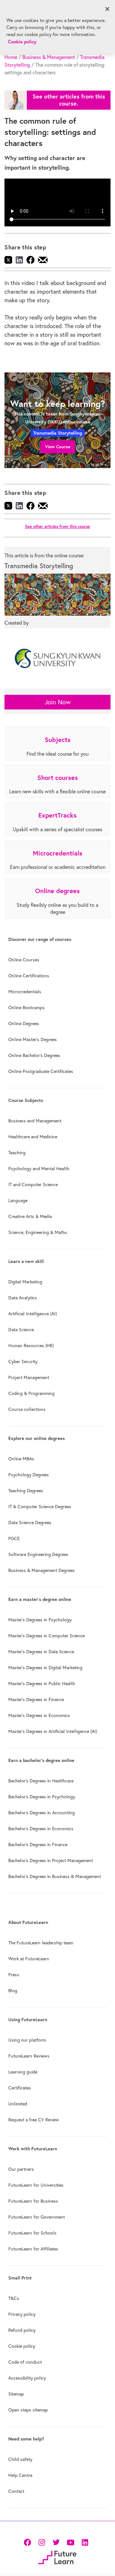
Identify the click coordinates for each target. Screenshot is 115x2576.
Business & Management (49, 57)
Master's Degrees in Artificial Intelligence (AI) (53, 1731)
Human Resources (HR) (31, 1346)
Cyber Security (23, 1361)
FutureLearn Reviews (29, 2056)
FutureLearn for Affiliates (33, 2249)
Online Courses (24, 960)
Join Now (58, 702)
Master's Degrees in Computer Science (46, 1636)
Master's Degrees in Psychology (40, 1620)
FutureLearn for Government (37, 2217)
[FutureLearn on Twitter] (56, 2542)
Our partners (21, 2169)
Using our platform (27, 2040)
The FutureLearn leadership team (41, 1943)
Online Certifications (29, 976)
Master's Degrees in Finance (36, 1699)
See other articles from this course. (69, 100)
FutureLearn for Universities (36, 2185)
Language (18, 1200)
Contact (16, 2491)
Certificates (20, 2088)
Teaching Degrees (26, 1491)
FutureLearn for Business (33, 2201)
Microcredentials (25, 992)
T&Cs (14, 2298)
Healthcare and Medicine (33, 1137)
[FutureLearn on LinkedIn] (85, 2542)
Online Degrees (24, 1024)
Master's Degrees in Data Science (41, 1652)
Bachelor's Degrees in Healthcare (41, 1781)
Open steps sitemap (28, 2410)
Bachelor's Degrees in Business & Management (55, 1876)
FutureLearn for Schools (32, 2233)
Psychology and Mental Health (39, 1169)
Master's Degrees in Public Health (42, 1684)
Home (11, 57)
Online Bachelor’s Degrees (34, 1055)
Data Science (21, 1330)
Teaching (17, 1153)
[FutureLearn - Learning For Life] (57, 2557)
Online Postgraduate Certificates (41, 1071)
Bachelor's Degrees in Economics (41, 1829)
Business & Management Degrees (42, 1570)
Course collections (27, 1409)
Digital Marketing (25, 1282)
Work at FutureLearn (29, 1959)
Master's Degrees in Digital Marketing (45, 1668)
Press (14, 1975)
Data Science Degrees (30, 1523)
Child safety (20, 2459)
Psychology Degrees (29, 1475)
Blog (13, 1991)
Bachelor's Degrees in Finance (38, 1845)
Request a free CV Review (34, 2120)
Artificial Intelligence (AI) (33, 1314)
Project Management (29, 1377)
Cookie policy (22, 2346)
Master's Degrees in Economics (39, 1715)
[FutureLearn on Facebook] (29, 2542)
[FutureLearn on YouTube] (70, 2542)
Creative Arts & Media (30, 1216)
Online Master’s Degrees (33, 1039)
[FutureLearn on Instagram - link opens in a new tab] (42, 2542)
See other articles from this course (57, 527)
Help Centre (20, 2475)
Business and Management (35, 1121)
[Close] (107, 9)
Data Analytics (23, 1298)
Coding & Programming (31, 1393)
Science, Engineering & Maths (38, 1232)
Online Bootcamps (27, 1008)
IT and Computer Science (33, 1185)
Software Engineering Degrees (38, 1554)
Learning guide (23, 2072)
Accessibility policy (27, 2378)
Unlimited (18, 2104)
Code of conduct (25, 2362)
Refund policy (22, 2330)
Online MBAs (21, 1459)
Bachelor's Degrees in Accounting (42, 1813)
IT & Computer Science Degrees (40, 1507)
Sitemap (16, 2394)
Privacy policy (22, 2314)
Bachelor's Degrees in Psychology (42, 1797)
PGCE (14, 1538)
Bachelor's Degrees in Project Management (51, 1860)
